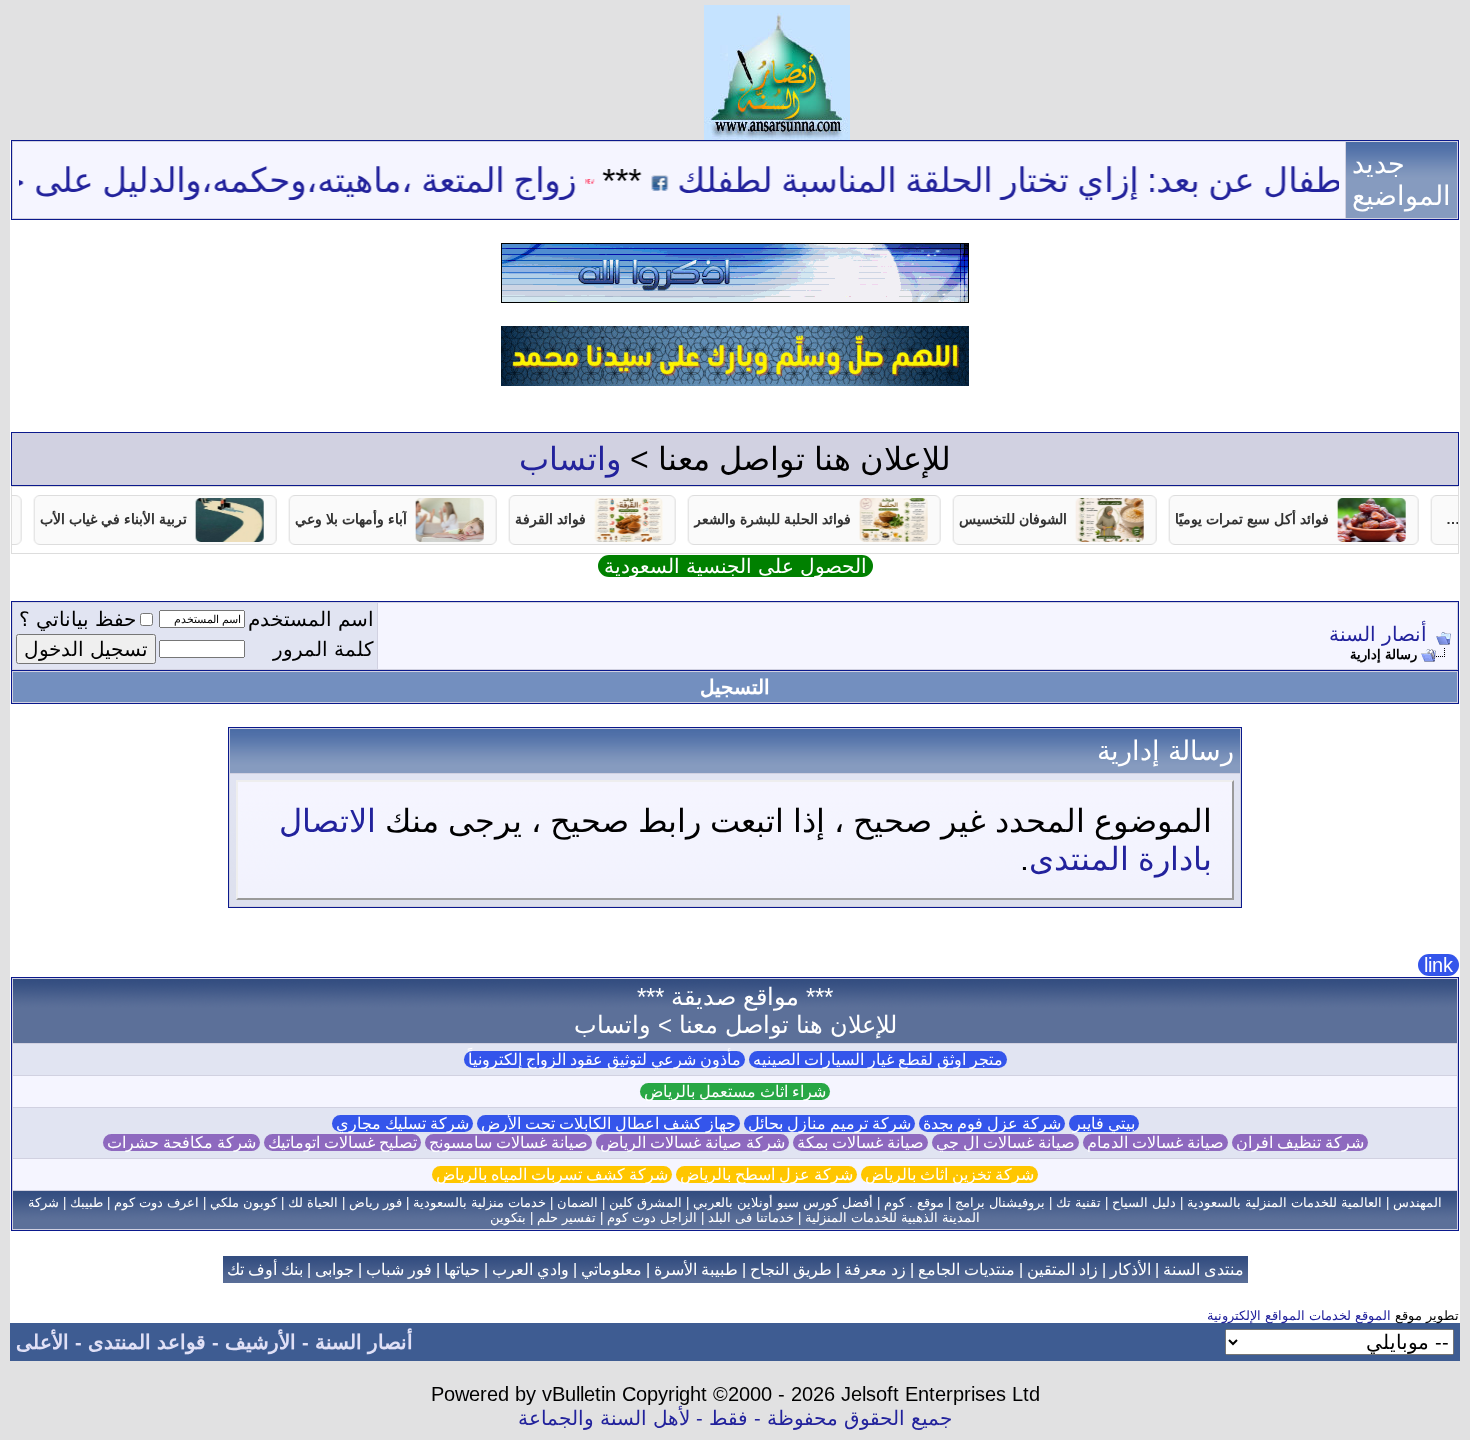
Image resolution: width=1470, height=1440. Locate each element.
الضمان (577, 1202)
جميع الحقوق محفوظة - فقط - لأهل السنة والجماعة (735, 1418)
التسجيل (735, 687)
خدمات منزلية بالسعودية (479, 1202)
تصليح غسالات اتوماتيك (342, 1142)
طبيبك (86, 1202)
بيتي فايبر (1104, 1123)
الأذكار (1130, 1269)
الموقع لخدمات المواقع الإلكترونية (1299, 1315)
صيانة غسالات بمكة (860, 1142)
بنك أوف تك (265, 1269)
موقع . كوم (914, 1202)
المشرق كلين (645, 1202)
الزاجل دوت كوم (652, 1217)
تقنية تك (1078, 1202)
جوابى (334, 1269)
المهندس (1417, 1202)
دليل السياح (1144, 1202)
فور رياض (375, 1202)
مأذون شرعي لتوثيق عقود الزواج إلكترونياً (604, 1059)
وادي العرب (530, 1269)
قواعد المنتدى (147, 1342)
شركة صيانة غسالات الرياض (692, 1142)
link (1438, 965)
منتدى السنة (1203, 1269)
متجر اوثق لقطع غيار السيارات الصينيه (878, 1059)
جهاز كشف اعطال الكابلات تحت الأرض (608, 1123)
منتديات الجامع (966, 1269)
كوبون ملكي (243, 1202)
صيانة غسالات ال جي (1005, 1142)
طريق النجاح (791, 1269)
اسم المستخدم (311, 619)
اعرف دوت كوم (156, 1202)
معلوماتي (611, 1269)
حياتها (462, 1269)
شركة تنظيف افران (1300, 1142)
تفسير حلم (566, 1217)
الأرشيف (260, 1342)
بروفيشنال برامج (1000, 1202)
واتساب (570, 459)
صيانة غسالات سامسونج (508, 1142)
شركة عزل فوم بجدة (992, 1123)
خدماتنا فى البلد (751, 1217)
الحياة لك (313, 1202)
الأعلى (42, 1342)
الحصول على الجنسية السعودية (735, 566)
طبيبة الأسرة (696, 1269)
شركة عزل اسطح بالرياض (766, 1174)
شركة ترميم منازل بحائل (829, 1123)
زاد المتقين (1062, 1269)
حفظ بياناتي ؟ (77, 619)
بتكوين (508, 1217)
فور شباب (399, 1269)
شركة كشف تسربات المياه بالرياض (552, 1174)
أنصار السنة (1378, 634)
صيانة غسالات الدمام (1155, 1142)
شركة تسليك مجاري (402, 1123)
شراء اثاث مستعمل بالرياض (735, 1091)
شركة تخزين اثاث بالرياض (949, 1174)
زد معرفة (875, 1269)
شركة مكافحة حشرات (181, 1142)
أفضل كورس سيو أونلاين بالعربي (783, 1202)
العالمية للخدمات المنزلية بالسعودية (1284, 1202)
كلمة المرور (323, 649)
